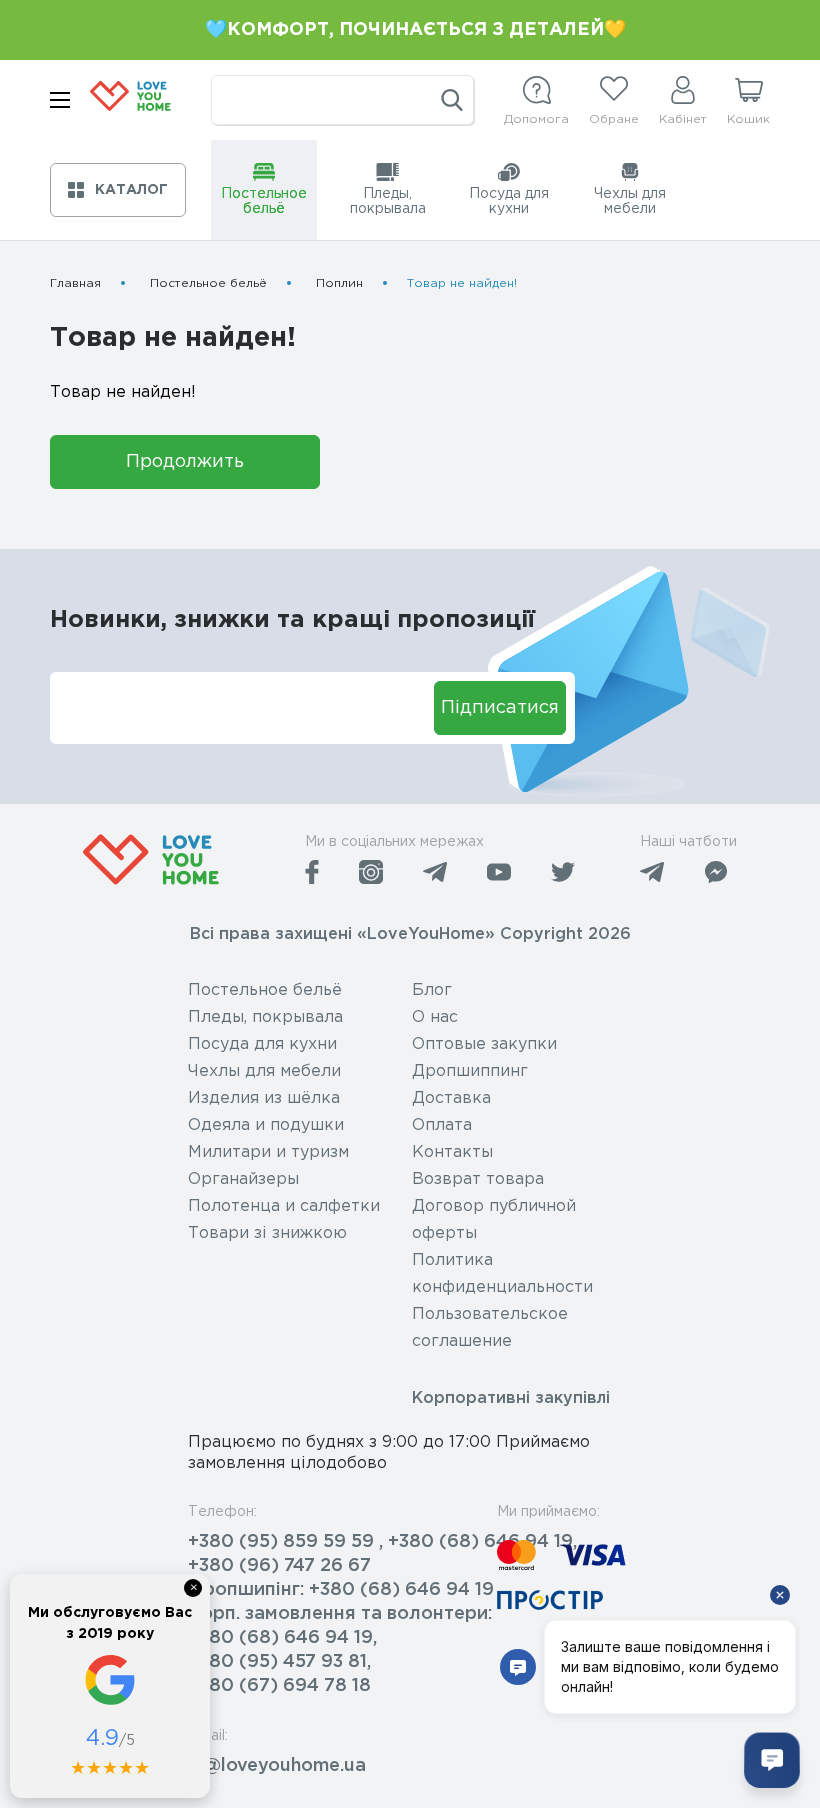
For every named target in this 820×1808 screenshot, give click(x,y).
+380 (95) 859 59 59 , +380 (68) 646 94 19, (382, 1542)
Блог (432, 990)
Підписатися (500, 708)
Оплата (442, 1125)
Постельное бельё (208, 283)
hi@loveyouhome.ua (277, 1766)
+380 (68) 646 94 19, (282, 1638)
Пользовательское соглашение (490, 1328)
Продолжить (185, 462)
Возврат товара (478, 1179)
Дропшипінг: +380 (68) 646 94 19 (341, 1590)
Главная (75, 283)
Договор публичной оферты (494, 1220)
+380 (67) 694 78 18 (279, 1686)
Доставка (451, 1098)
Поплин (339, 283)
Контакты (452, 1152)
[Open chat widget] (772, 1760)
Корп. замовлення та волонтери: (340, 1614)
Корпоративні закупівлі (511, 1398)
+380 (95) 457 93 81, (279, 1662)
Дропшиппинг (470, 1071)
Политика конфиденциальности (502, 1274)
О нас (435, 1017)
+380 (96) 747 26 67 (279, 1566)
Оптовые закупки (484, 1044)
